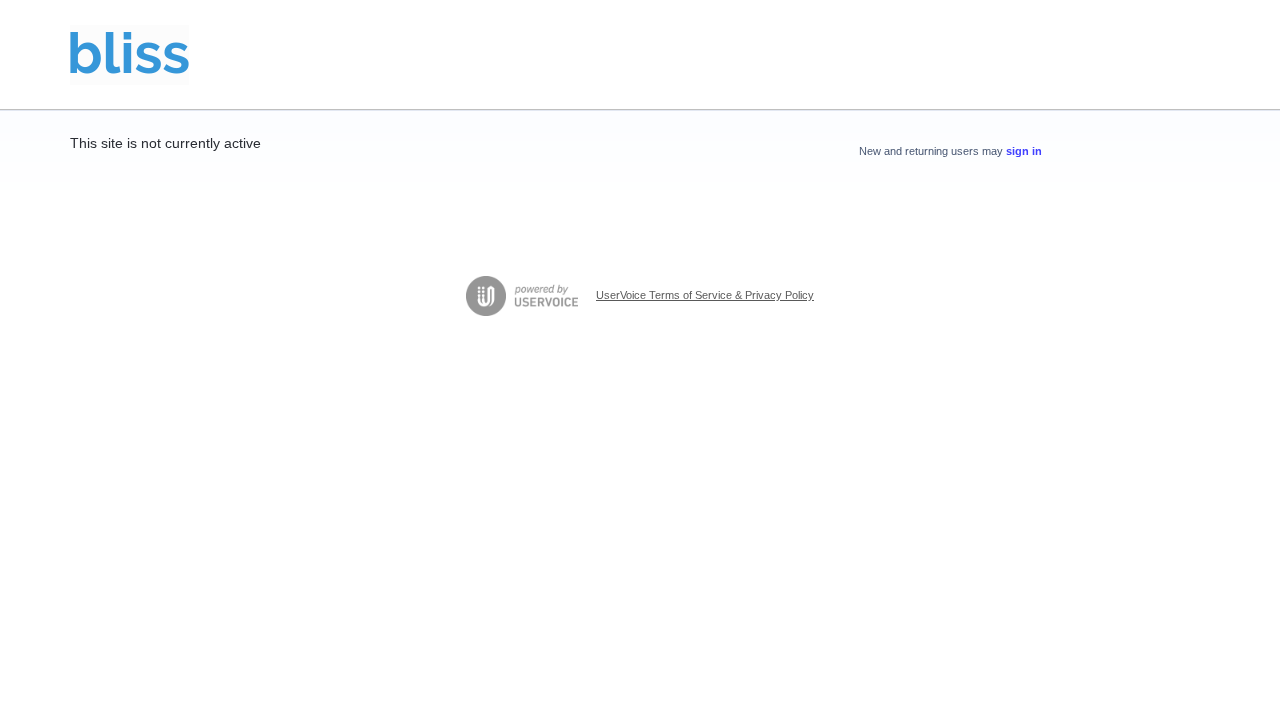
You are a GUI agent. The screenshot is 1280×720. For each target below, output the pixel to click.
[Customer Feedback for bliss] (129, 55)
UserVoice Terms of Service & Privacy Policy (705, 295)
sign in (1024, 151)
